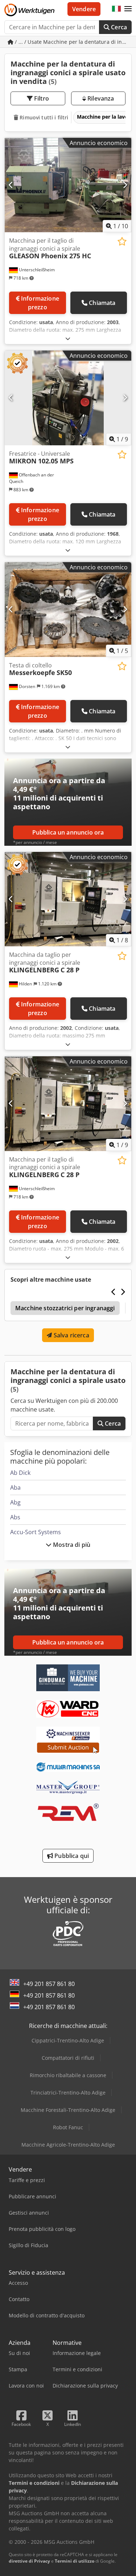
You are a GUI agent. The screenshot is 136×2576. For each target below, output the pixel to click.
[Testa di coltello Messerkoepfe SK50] (68, 610)
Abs (15, 1517)
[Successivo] (125, 185)
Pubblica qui (71, 1856)
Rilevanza (100, 98)
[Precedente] (11, 185)
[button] (128, 9)
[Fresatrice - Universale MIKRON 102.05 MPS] (68, 398)
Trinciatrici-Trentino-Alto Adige (68, 2093)
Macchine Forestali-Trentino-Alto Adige (68, 2110)
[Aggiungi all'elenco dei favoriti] (122, 241)
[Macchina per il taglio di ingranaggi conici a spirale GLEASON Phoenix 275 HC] (68, 185)
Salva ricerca (70, 1335)
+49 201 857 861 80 (49, 1984)
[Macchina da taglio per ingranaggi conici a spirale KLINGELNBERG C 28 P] (68, 899)
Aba (15, 1488)
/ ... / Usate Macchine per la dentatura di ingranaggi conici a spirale (73, 42)
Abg (15, 1502)
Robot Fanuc (68, 2127)
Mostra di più (71, 1545)
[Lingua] (116, 9)
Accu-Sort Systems (36, 1532)
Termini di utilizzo (75, 2561)
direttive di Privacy (29, 2561)
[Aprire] (68, 338)
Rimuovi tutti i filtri (43, 117)
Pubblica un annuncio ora (68, 832)
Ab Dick (20, 1473)
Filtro (41, 98)
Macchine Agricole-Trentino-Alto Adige (68, 2145)
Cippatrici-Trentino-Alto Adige (68, 2040)
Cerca (118, 27)
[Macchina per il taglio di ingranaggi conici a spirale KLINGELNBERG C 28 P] (68, 1104)
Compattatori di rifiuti (68, 2058)
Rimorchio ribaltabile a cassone (68, 2075)
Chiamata (102, 303)
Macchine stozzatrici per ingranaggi (65, 1308)
